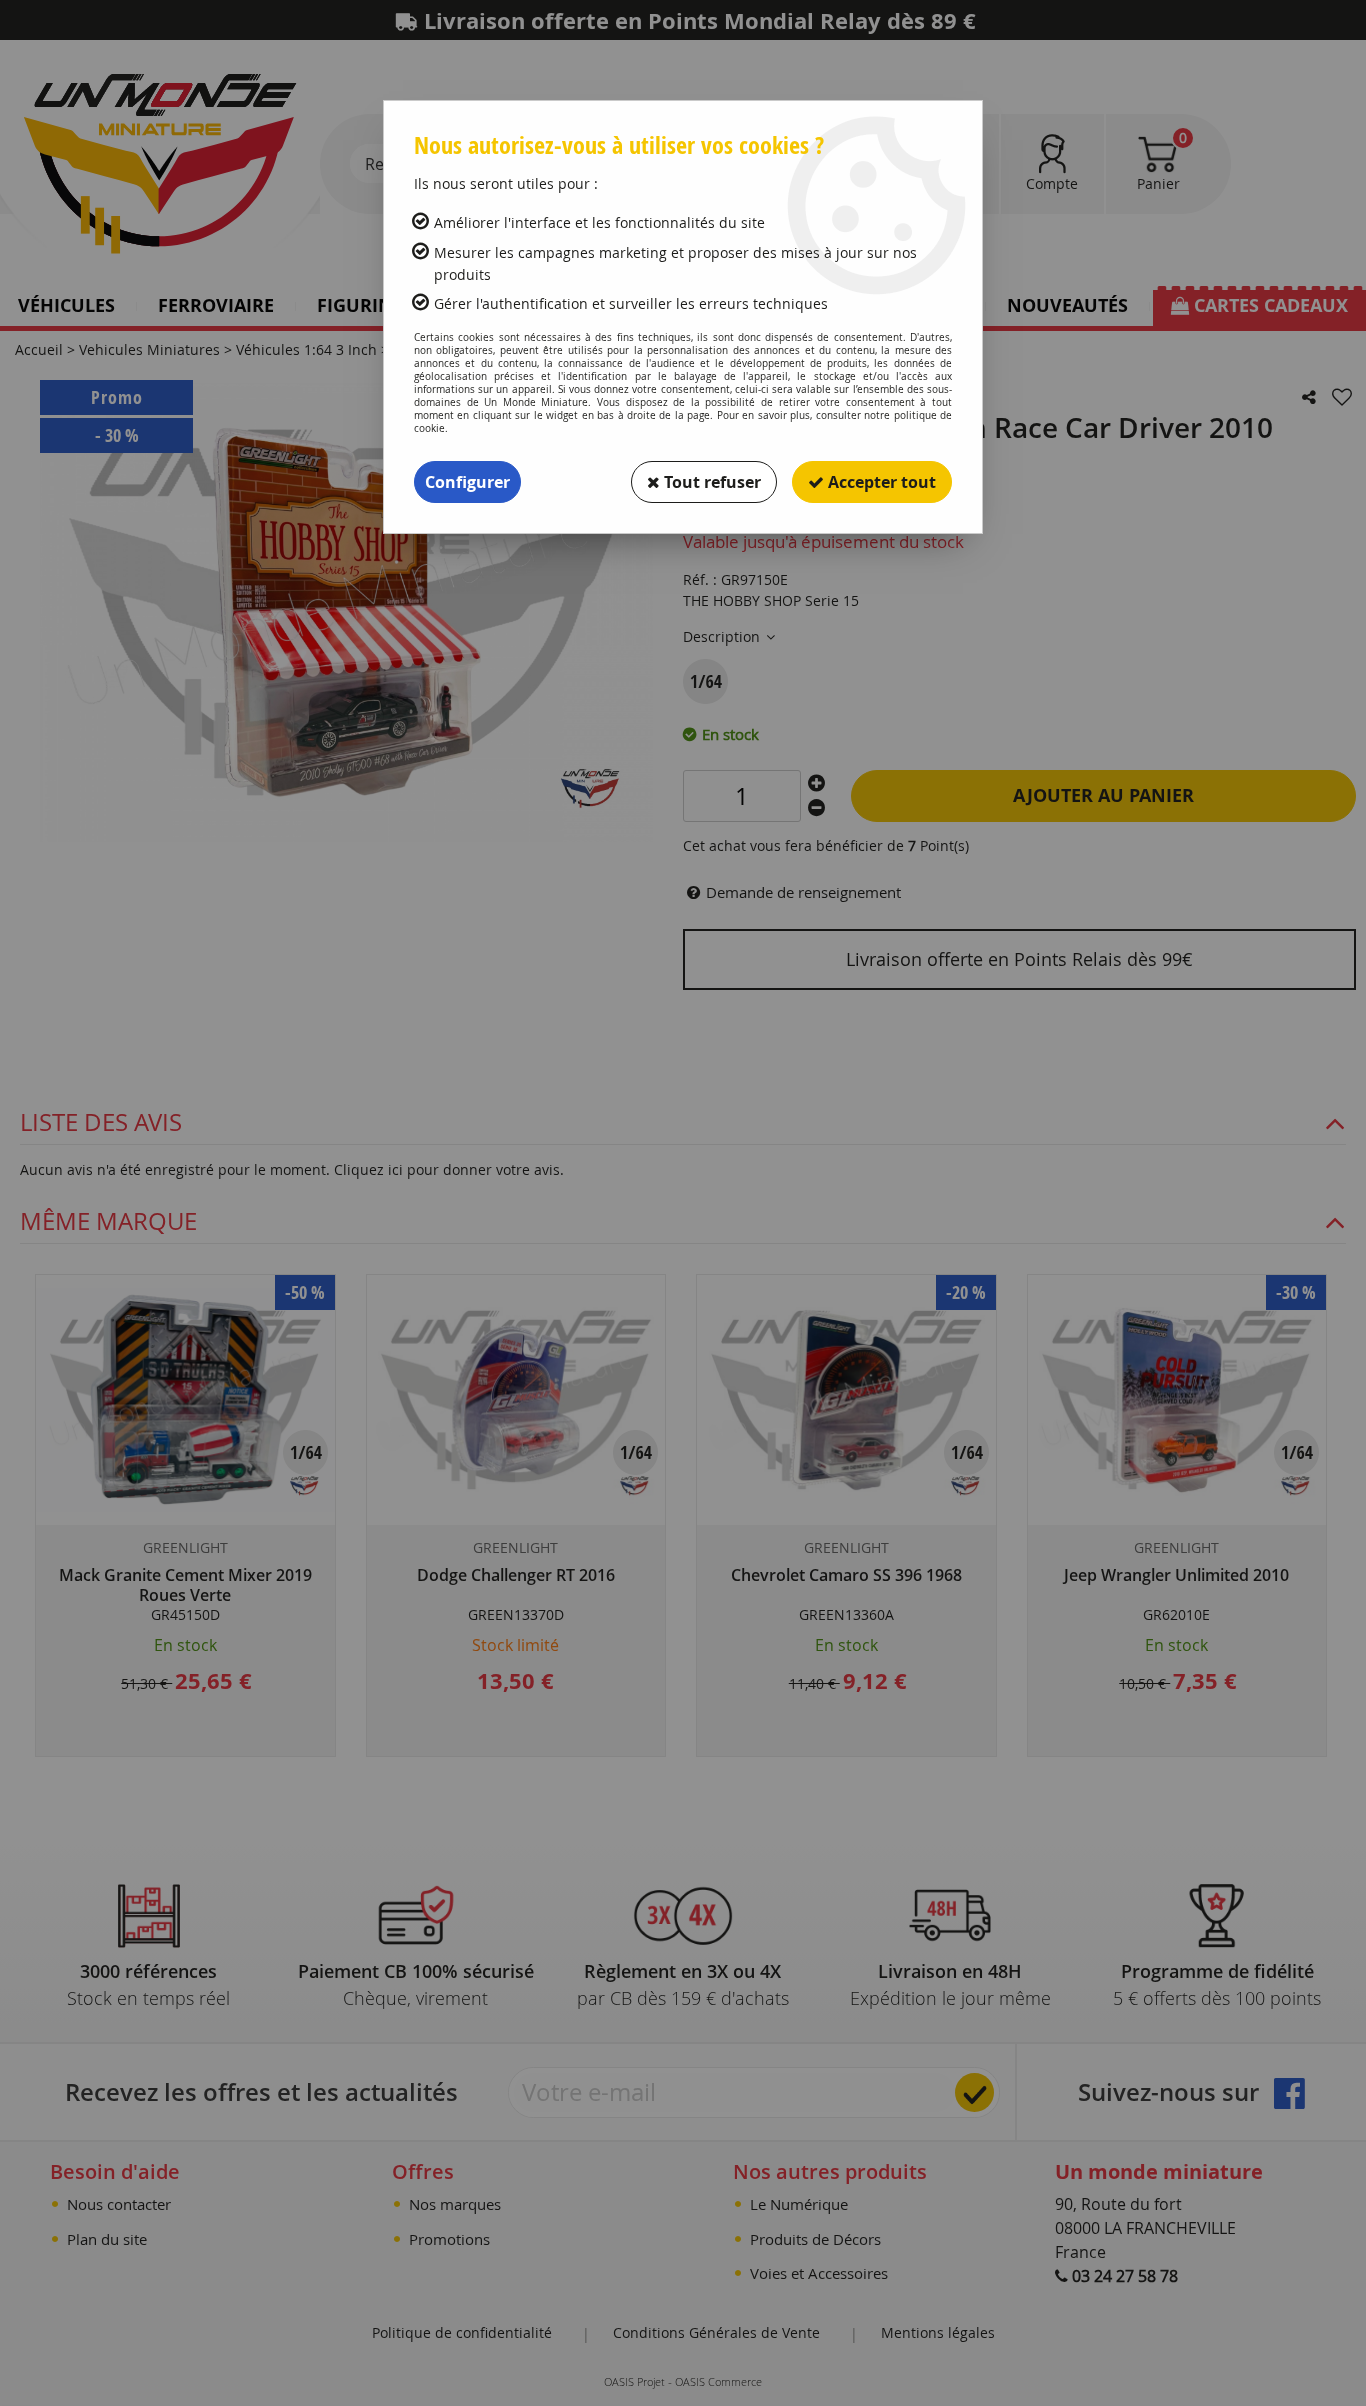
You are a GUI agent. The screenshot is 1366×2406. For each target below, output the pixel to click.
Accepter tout (880, 482)
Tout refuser (710, 482)
